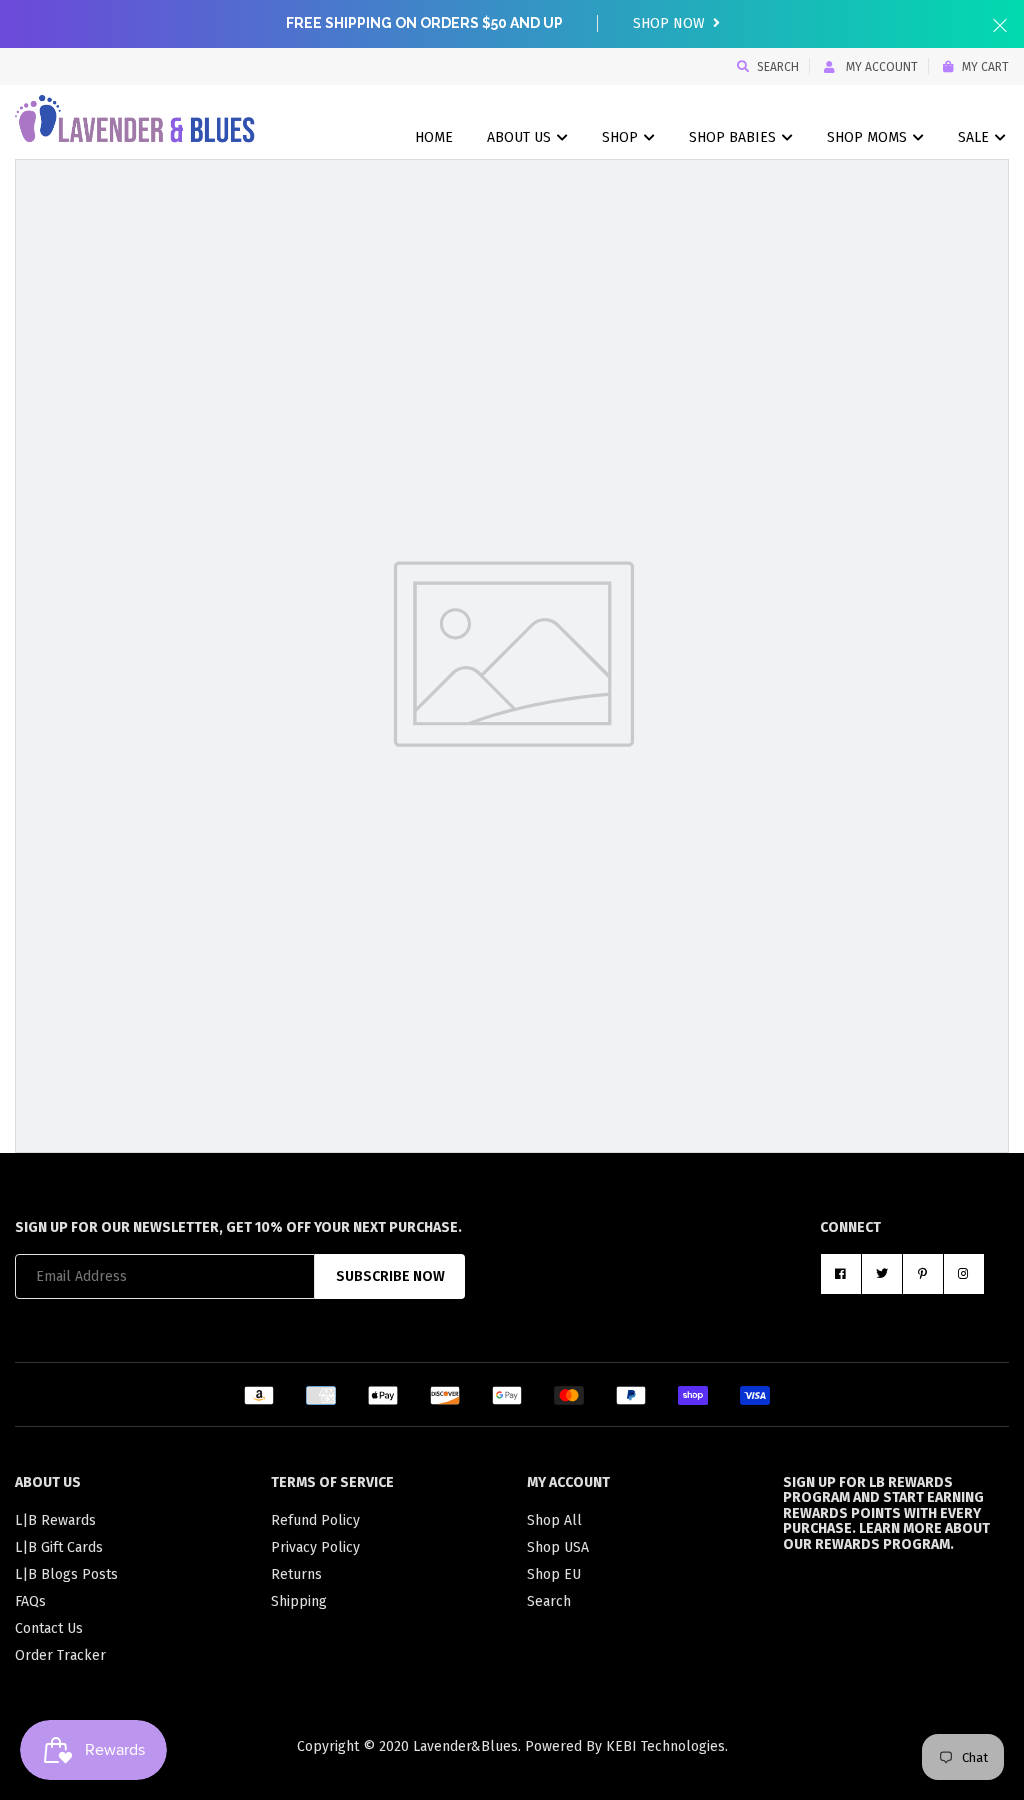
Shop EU (554, 1574)
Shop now (671, 23)
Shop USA (558, 1547)
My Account (880, 67)
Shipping (299, 1601)
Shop (622, 137)
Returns (296, 1574)
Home (434, 137)
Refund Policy (315, 1520)
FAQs (30, 1601)
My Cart (985, 67)
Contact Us (49, 1628)
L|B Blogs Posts (66, 1574)
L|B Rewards (55, 1520)
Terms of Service (332, 1482)
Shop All (554, 1520)
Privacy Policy (315, 1547)
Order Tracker (60, 1655)
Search (778, 67)
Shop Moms (869, 137)
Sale (975, 137)
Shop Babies (734, 137)
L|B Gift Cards (59, 1547)
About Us (521, 137)
